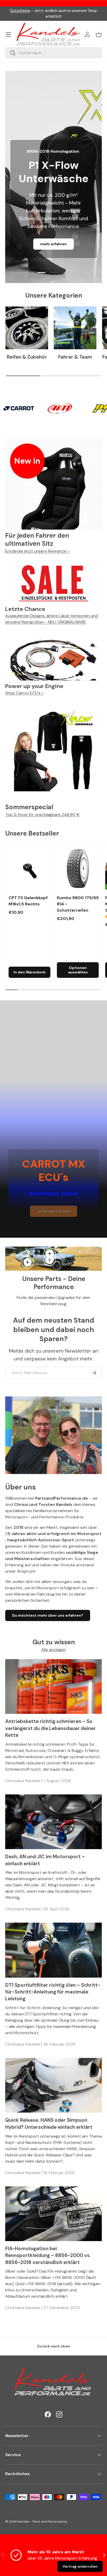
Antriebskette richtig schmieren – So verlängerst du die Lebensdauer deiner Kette (51, 1728)
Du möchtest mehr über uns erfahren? (48, 1615)
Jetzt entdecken (53, 229)
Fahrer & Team (75, 357)
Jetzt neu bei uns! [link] (53, 1211)
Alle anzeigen (54, 1650)
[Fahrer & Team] (75, 328)
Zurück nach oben (53, 2346)
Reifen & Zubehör (27, 357)
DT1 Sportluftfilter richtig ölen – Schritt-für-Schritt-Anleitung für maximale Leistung (53, 1992)
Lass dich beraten (53, 244)
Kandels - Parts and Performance (42, 2522)
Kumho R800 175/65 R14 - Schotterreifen (78, 904)
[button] (99, 34)
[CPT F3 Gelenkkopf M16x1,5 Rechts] (29, 869)
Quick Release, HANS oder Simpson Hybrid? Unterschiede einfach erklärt (49, 2123)
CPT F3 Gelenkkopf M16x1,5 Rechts (28, 901)
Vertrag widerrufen (80, 2566)
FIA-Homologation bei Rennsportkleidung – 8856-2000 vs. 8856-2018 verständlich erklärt (48, 2255)
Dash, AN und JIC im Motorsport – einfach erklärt (45, 1860)
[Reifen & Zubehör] (27, 328)
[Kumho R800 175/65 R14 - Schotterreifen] (78, 869)
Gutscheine (20, 11)
